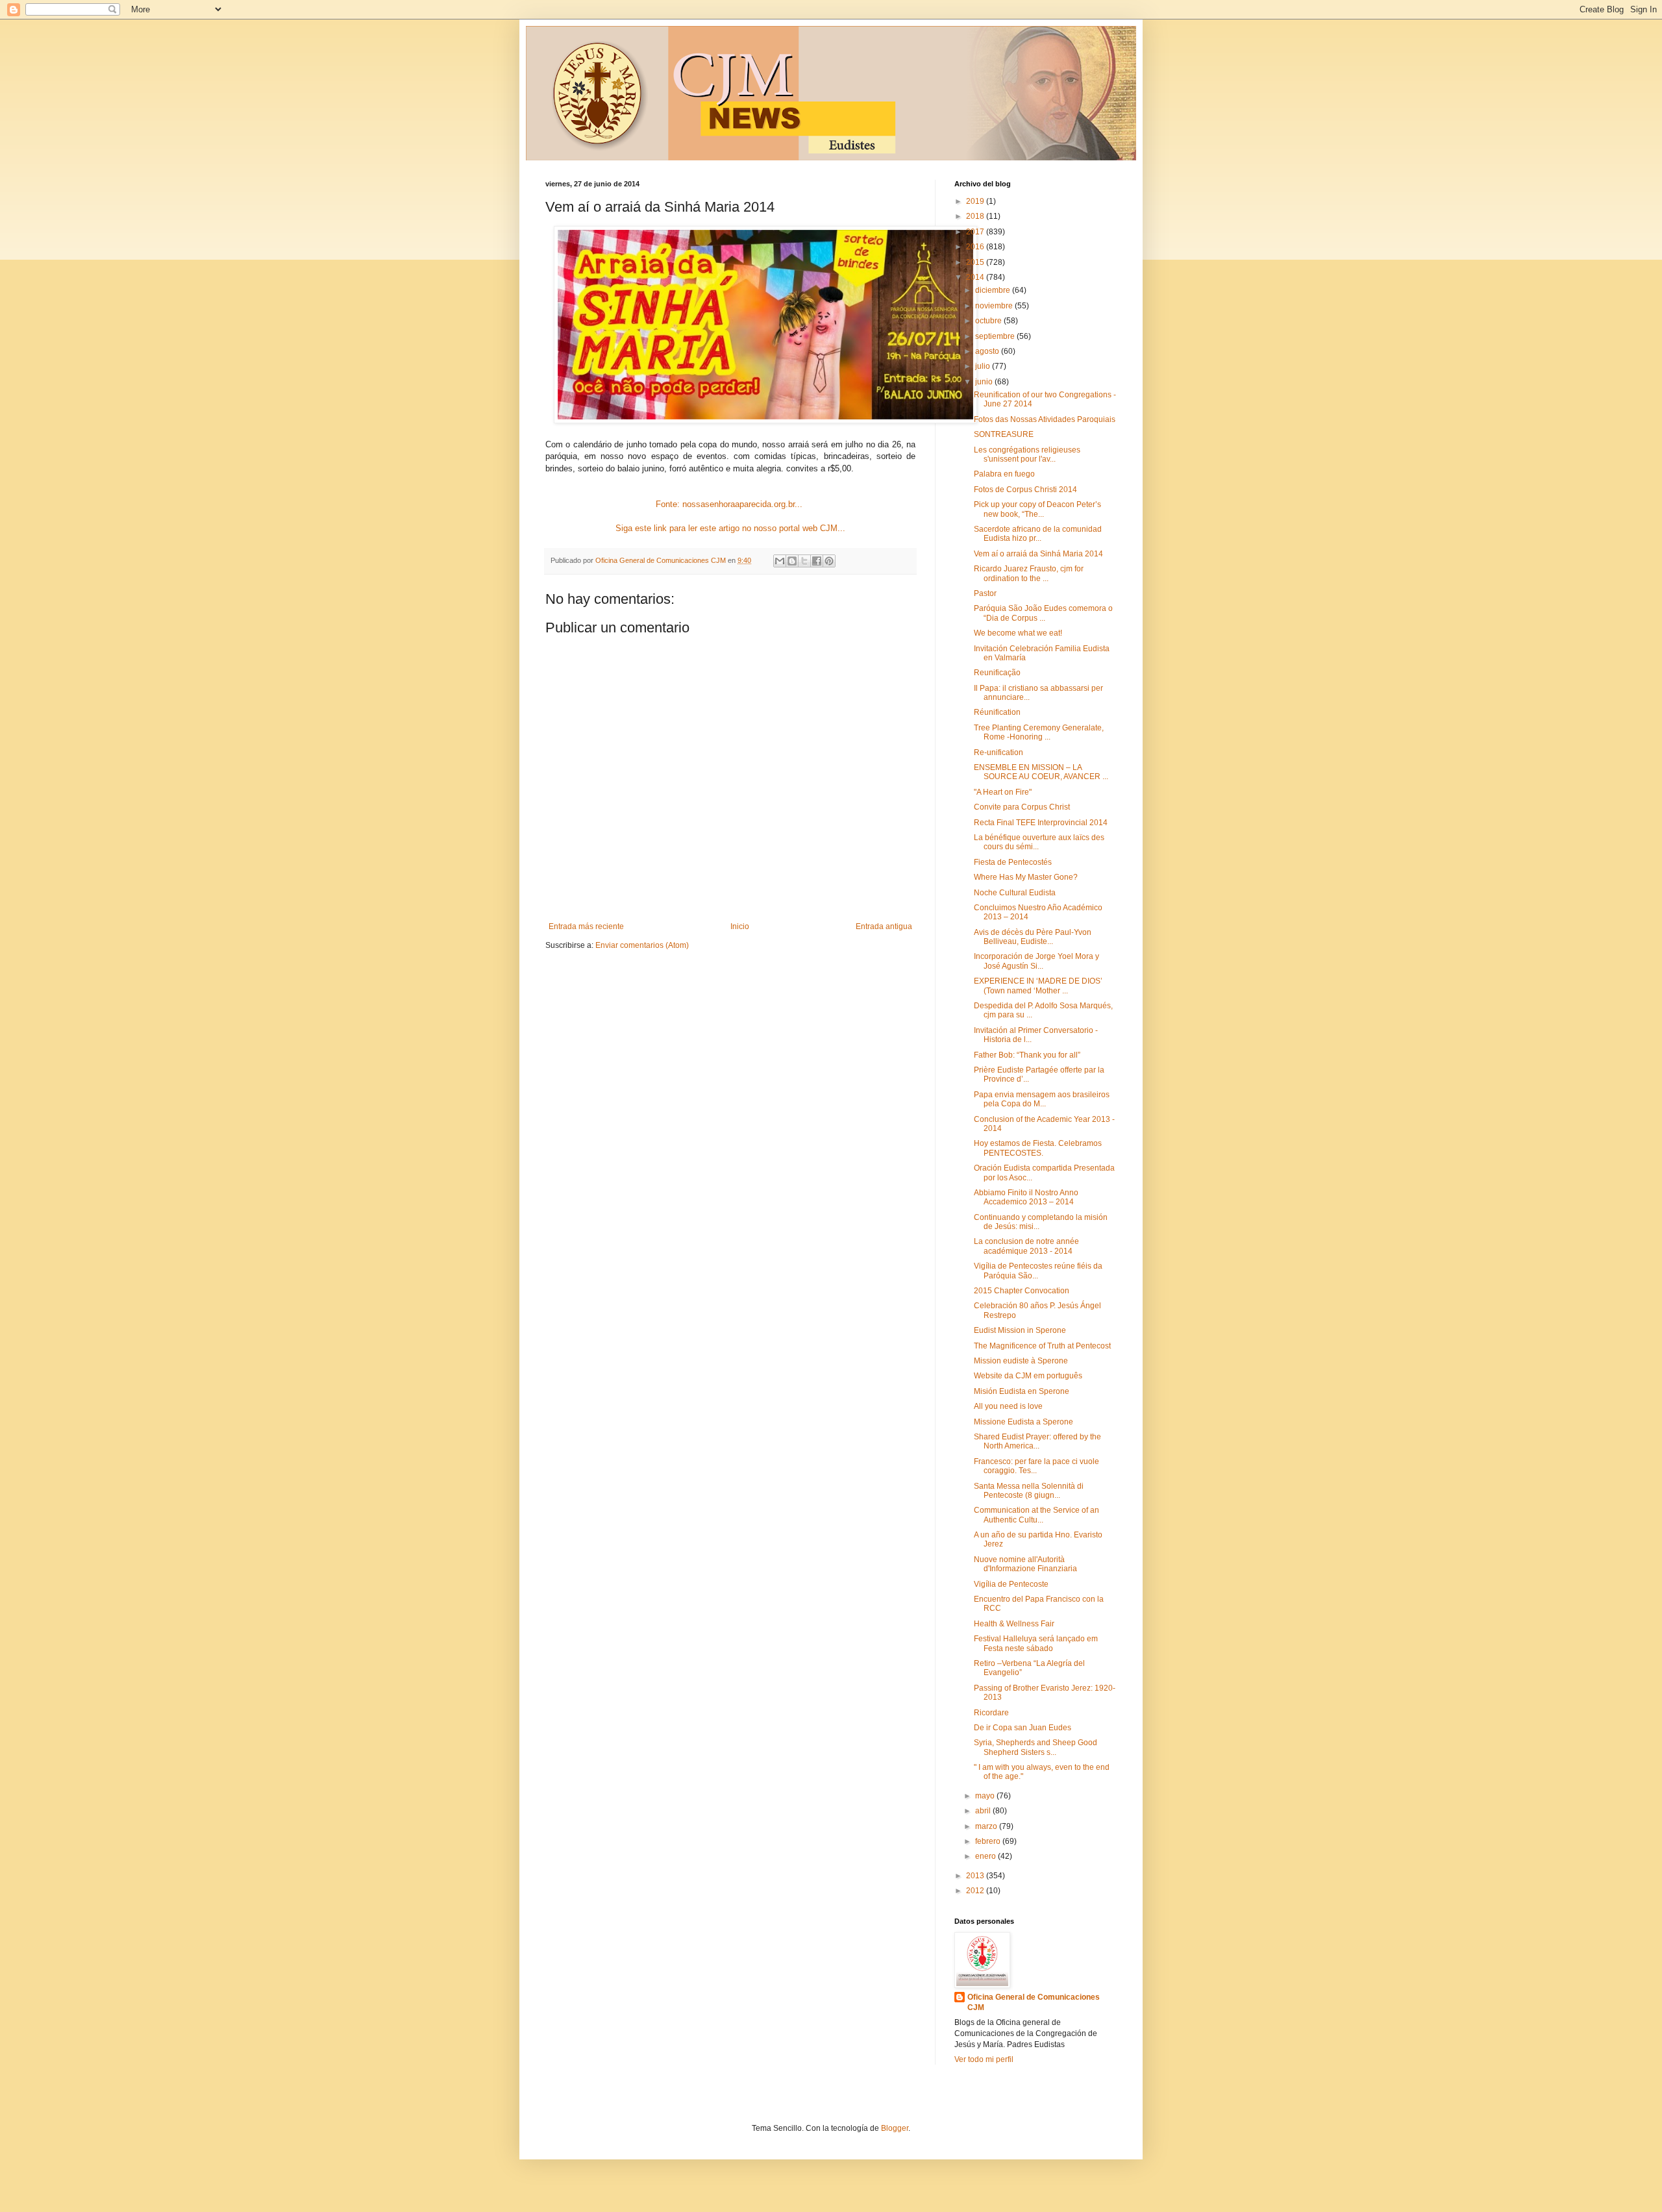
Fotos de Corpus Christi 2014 (1025, 490)
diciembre (994, 290)
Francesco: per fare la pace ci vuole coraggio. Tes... (1036, 1466)
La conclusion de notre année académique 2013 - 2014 (1026, 1246)
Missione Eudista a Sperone (1023, 1422)
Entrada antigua (884, 926)
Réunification (997, 712)
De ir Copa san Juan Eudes (1023, 1728)
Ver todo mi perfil (984, 2059)
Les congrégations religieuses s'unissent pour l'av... (1027, 454)
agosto (988, 351)
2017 (976, 232)
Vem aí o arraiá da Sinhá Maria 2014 (1038, 554)
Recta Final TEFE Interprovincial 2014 (1041, 823)
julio (984, 366)
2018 (976, 216)
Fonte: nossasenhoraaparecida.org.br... (730, 504)
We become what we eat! (1018, 633)
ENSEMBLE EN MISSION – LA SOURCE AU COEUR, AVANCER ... (1041, 772)
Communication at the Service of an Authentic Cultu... (1036, 1515)
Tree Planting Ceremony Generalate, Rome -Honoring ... (1039, 732)
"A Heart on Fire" (1003, 792)
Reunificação (997, 673)
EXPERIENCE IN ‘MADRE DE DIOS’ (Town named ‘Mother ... (1038, 986)
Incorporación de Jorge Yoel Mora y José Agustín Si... (1036, 961)
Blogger (895, 2128)
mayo (986, 1796)
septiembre (996, 336)
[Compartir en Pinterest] (829, 561)
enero (986, 1856)
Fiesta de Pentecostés (1013, 862)
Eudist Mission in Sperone (1020, 1330)
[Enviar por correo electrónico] (780, 561)
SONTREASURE (1004, 434)
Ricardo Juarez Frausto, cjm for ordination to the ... (1029, 573)
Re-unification (998, 752)
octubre (989, 321)
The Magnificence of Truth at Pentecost (1042, 1346)
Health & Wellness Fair (1014, 1624)
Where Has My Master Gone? (1026, 877)
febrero (989, 1841)
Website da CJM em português (1028, 1376)
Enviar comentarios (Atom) (642, 945)
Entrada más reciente (586, 926)
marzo (987, 1826)
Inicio (740, 926)
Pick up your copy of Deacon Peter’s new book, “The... (1037, 509)
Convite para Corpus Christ (1022, 807)
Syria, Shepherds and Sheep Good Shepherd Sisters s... (1036, 1747)
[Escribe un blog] (792, 561)
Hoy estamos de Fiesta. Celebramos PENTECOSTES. (1038, 1148)
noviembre (995, 306)
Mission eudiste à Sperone (1021, 1361)
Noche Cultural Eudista (1015, 893)
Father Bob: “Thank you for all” (1027, 1055)
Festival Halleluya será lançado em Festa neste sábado (1036, 1643)
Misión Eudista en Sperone (1022, 1391)
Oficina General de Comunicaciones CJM (1034, 2003)
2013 (976, 1876)
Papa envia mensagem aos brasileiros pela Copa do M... (1042, 1099)
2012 (976, 1891)
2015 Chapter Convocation (1022, 1291)
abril (984, 1811)
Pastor (985, 593)
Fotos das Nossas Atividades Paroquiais (1045, 419)
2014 (976, 277)
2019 (976, 201)
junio (985, 382)
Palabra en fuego (1004, 474)
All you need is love (1008, 1406)
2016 (976, 247)
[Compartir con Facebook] (817, 561)
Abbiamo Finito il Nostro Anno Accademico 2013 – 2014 (1026, 1197)
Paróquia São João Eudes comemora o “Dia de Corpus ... (1043, 613)
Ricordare (991, 1713)
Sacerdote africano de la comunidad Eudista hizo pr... (1038, 534)
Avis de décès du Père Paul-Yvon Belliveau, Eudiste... (1033, 937)
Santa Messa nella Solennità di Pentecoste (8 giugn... (1029, 1491)
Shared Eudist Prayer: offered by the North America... (1037, 1441)
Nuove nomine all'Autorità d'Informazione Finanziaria (1025, 1564)
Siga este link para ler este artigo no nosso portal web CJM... (730, 528)
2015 (976, 262)
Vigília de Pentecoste (1011, 1584)
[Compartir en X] (804, 561)
